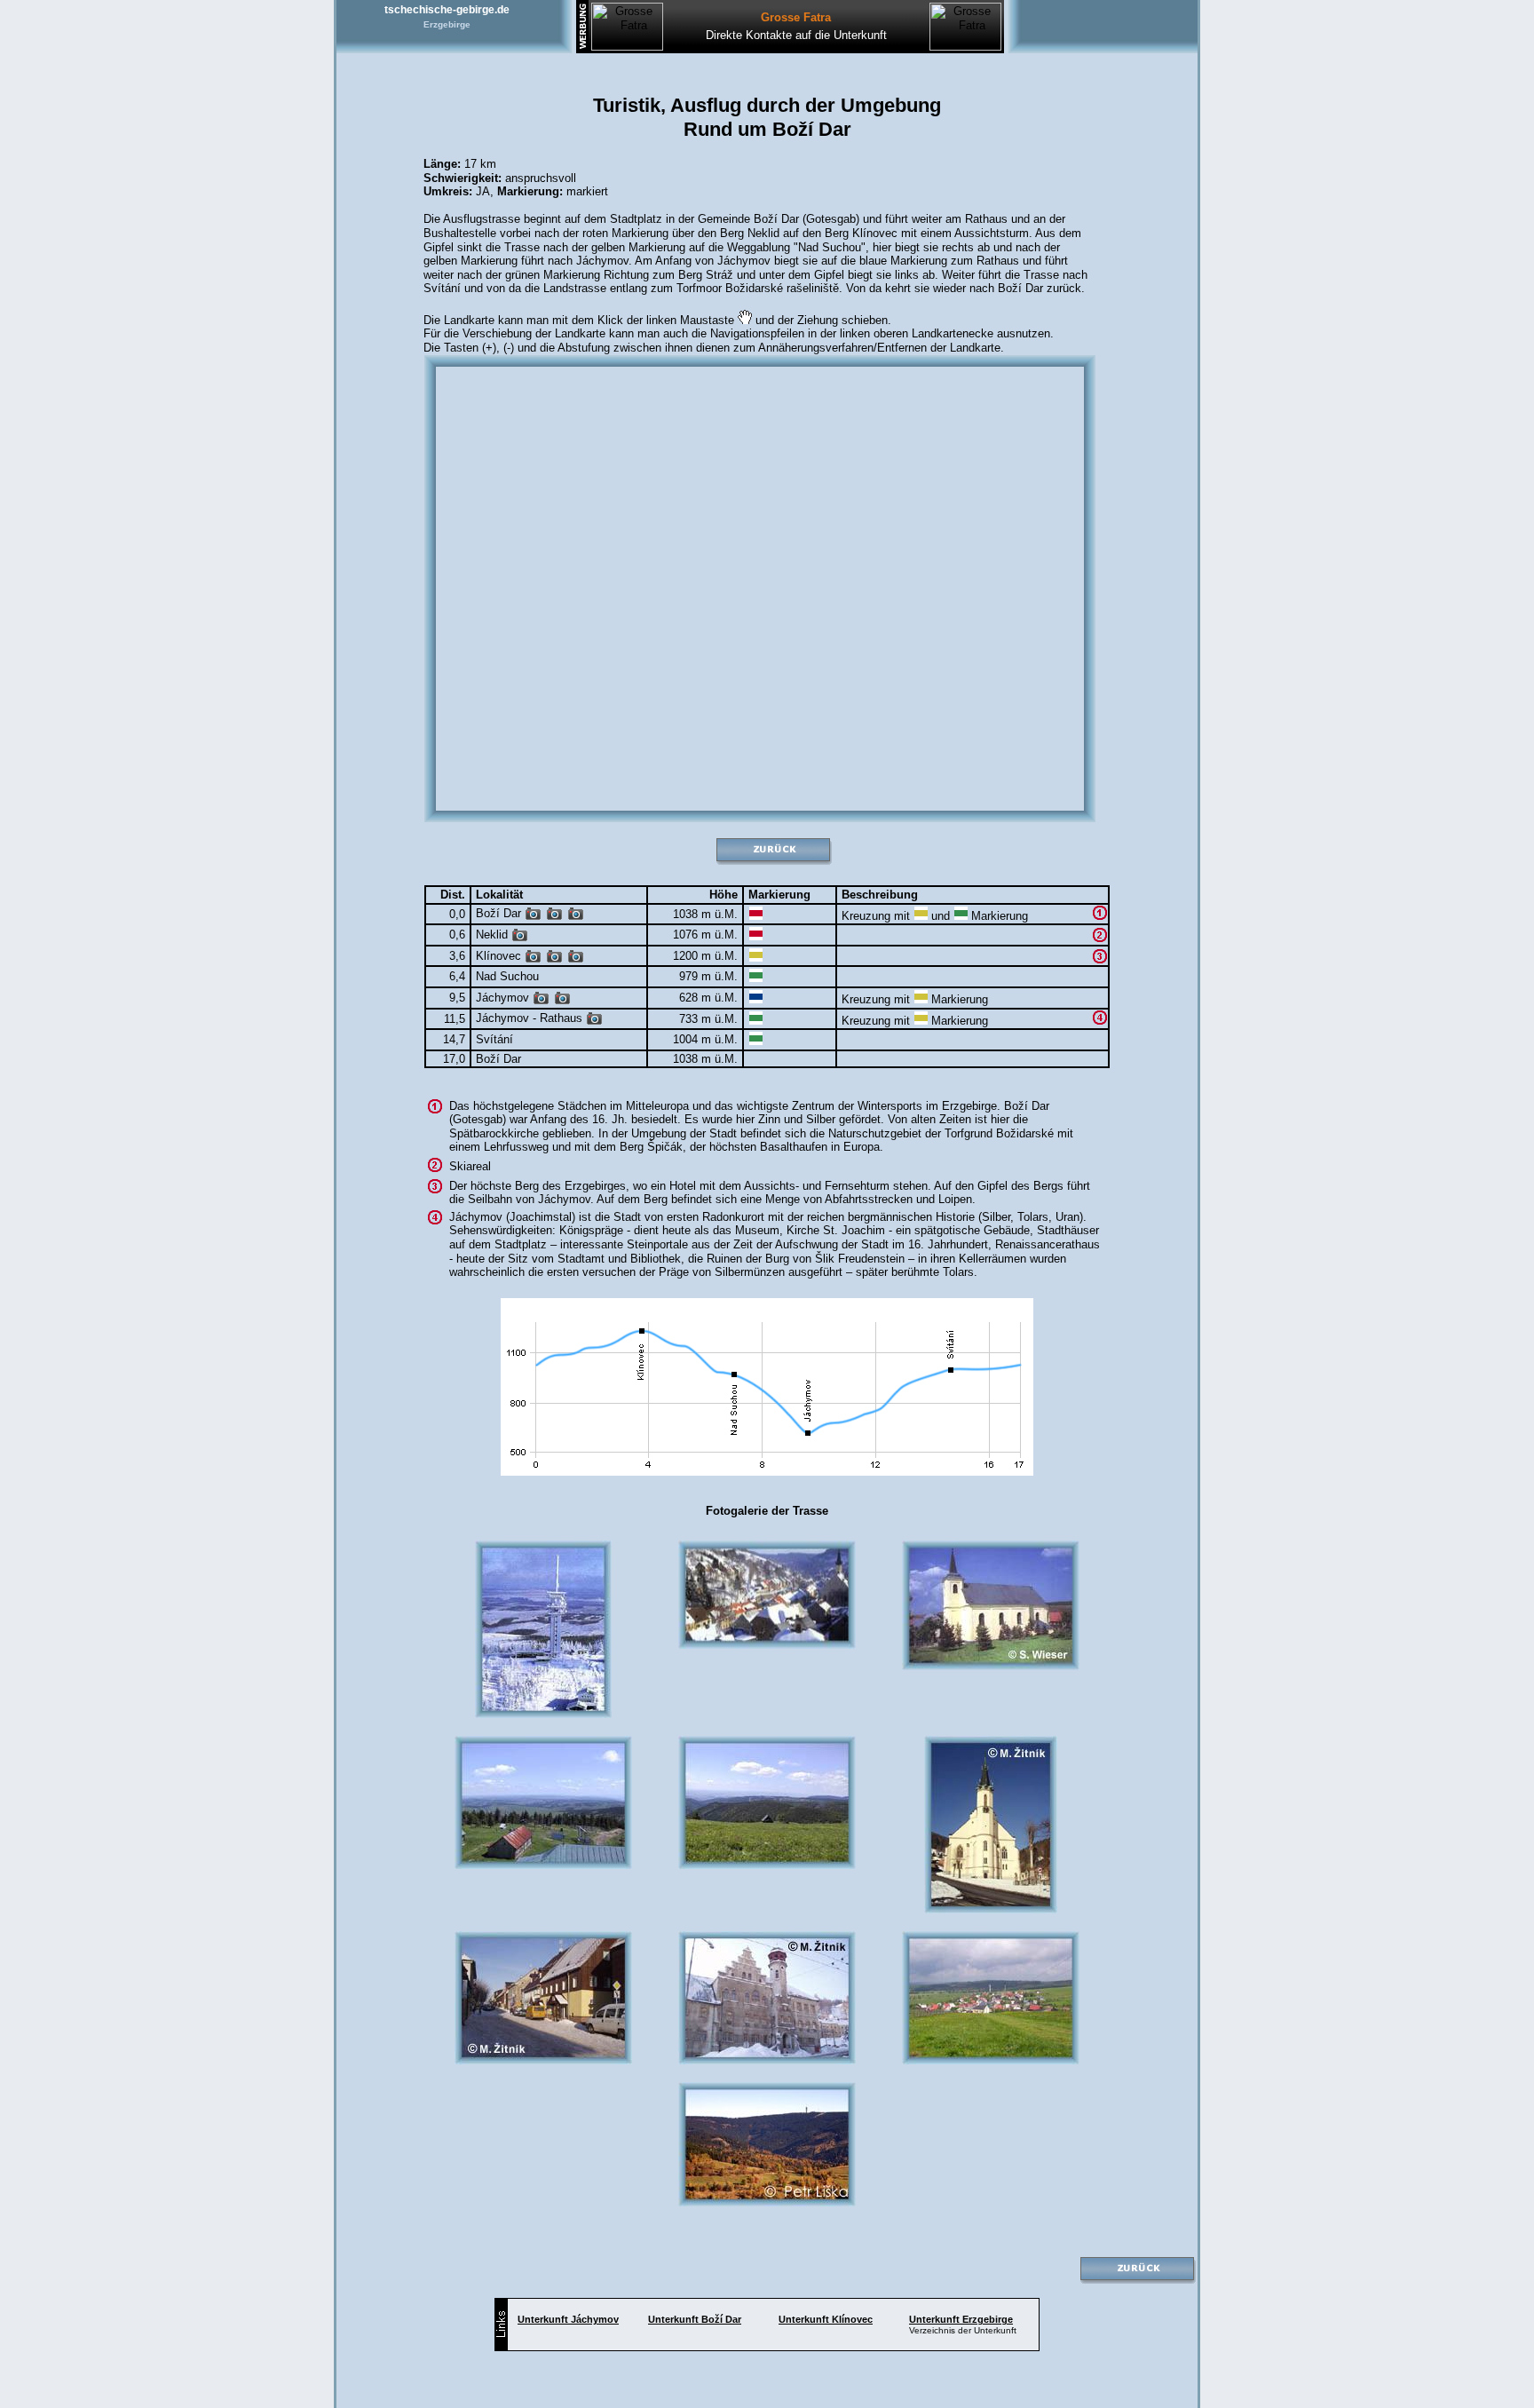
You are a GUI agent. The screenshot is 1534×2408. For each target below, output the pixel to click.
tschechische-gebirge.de (447, 10)
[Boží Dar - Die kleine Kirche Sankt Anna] (576, 917)
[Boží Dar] (533, 917)
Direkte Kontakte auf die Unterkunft (796, 35)
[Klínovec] (533, 959)
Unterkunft (568, 2319)
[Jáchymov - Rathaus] (594, 1022)
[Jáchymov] (541, 1001)
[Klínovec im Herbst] (576, 959)
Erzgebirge (447, 24)
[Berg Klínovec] (554, 959)
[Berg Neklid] (520, 938)
